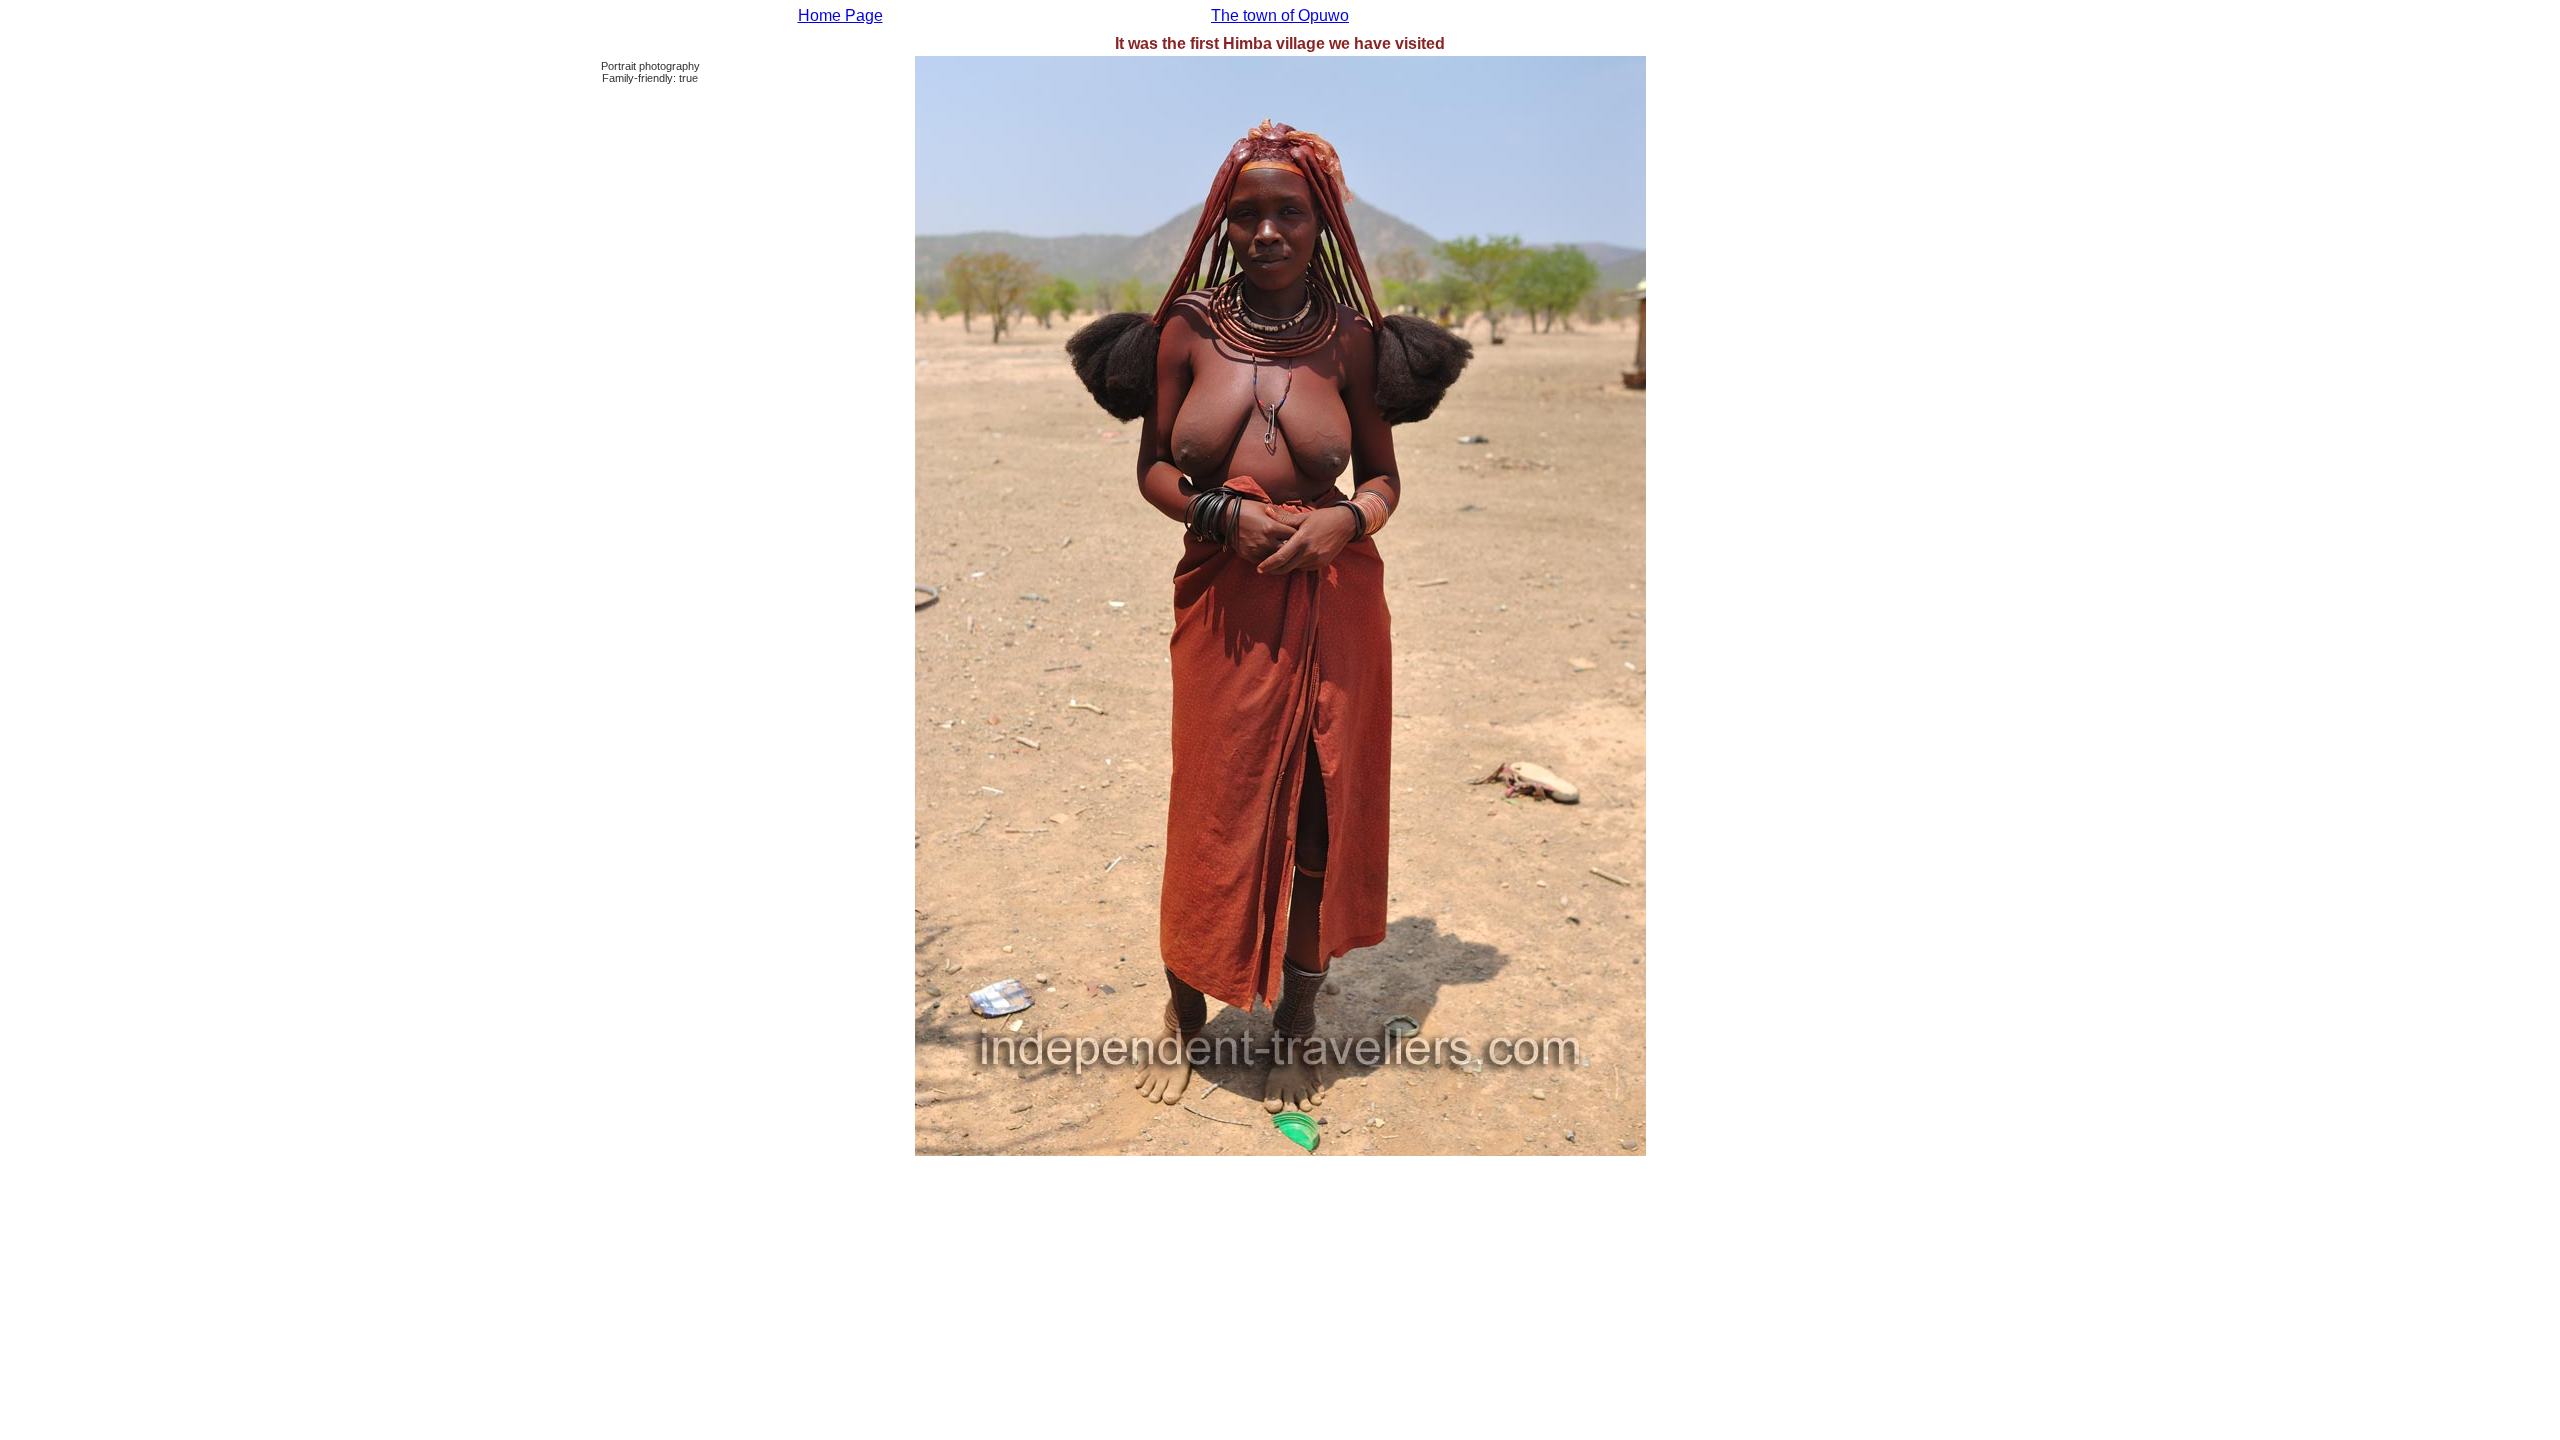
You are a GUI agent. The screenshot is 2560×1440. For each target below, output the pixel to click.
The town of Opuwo (1280, 15)
